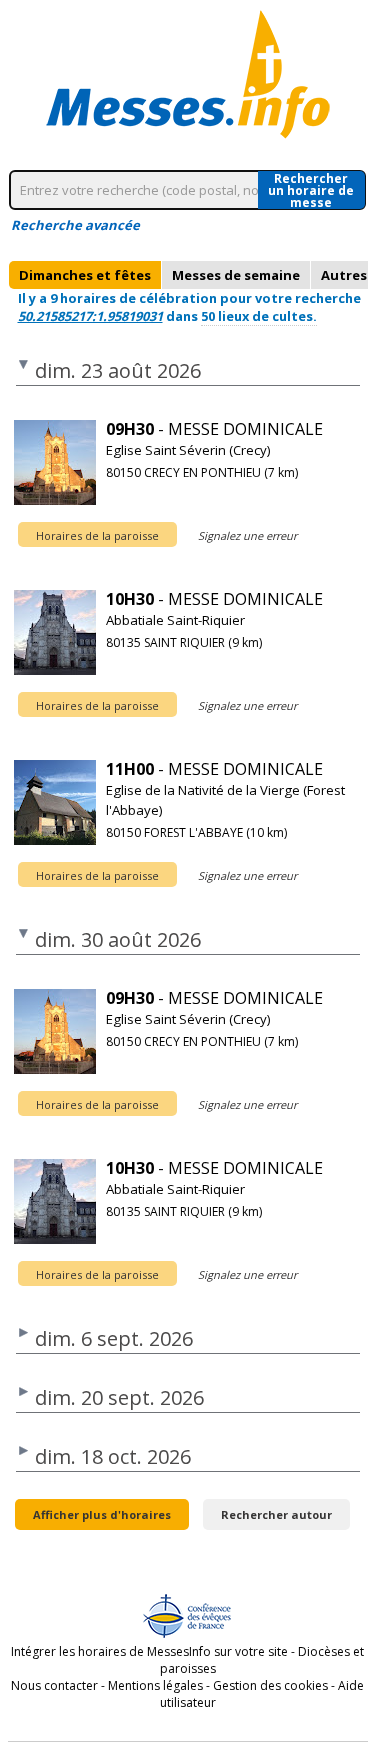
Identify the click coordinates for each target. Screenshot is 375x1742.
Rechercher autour (276, 1514)
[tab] (85, 275)
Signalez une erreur (247, 535)
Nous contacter (54, 1685)
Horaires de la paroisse (97, 535)
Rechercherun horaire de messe (311, 190)
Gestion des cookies (270, 1685)
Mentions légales (155, 1685)
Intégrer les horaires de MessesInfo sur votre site (149, 1651)
